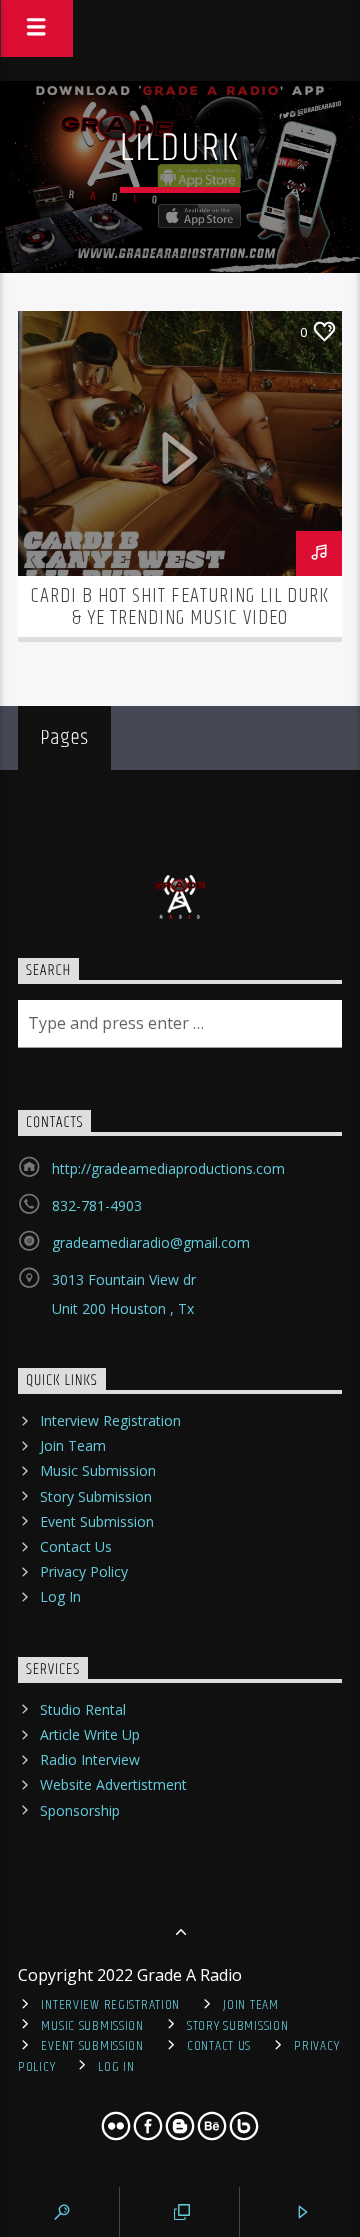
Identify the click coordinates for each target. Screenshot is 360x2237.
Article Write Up (90, 1734)
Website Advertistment (113, 1784)
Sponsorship (80, 1810)
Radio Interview (90, 1759)
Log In (60, 1596)
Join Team (73, 1445)
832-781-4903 (97, 1205)
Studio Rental (83, 1709)
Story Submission (96, 1496)
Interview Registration (110, 1420)
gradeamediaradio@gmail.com (151, 1242)
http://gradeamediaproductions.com (168, 1168)
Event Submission (97, 1521)
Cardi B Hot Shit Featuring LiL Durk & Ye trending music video (180, 607)
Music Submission (98, 1470)
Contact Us (76, 1546)
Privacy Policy (84, 1571)
